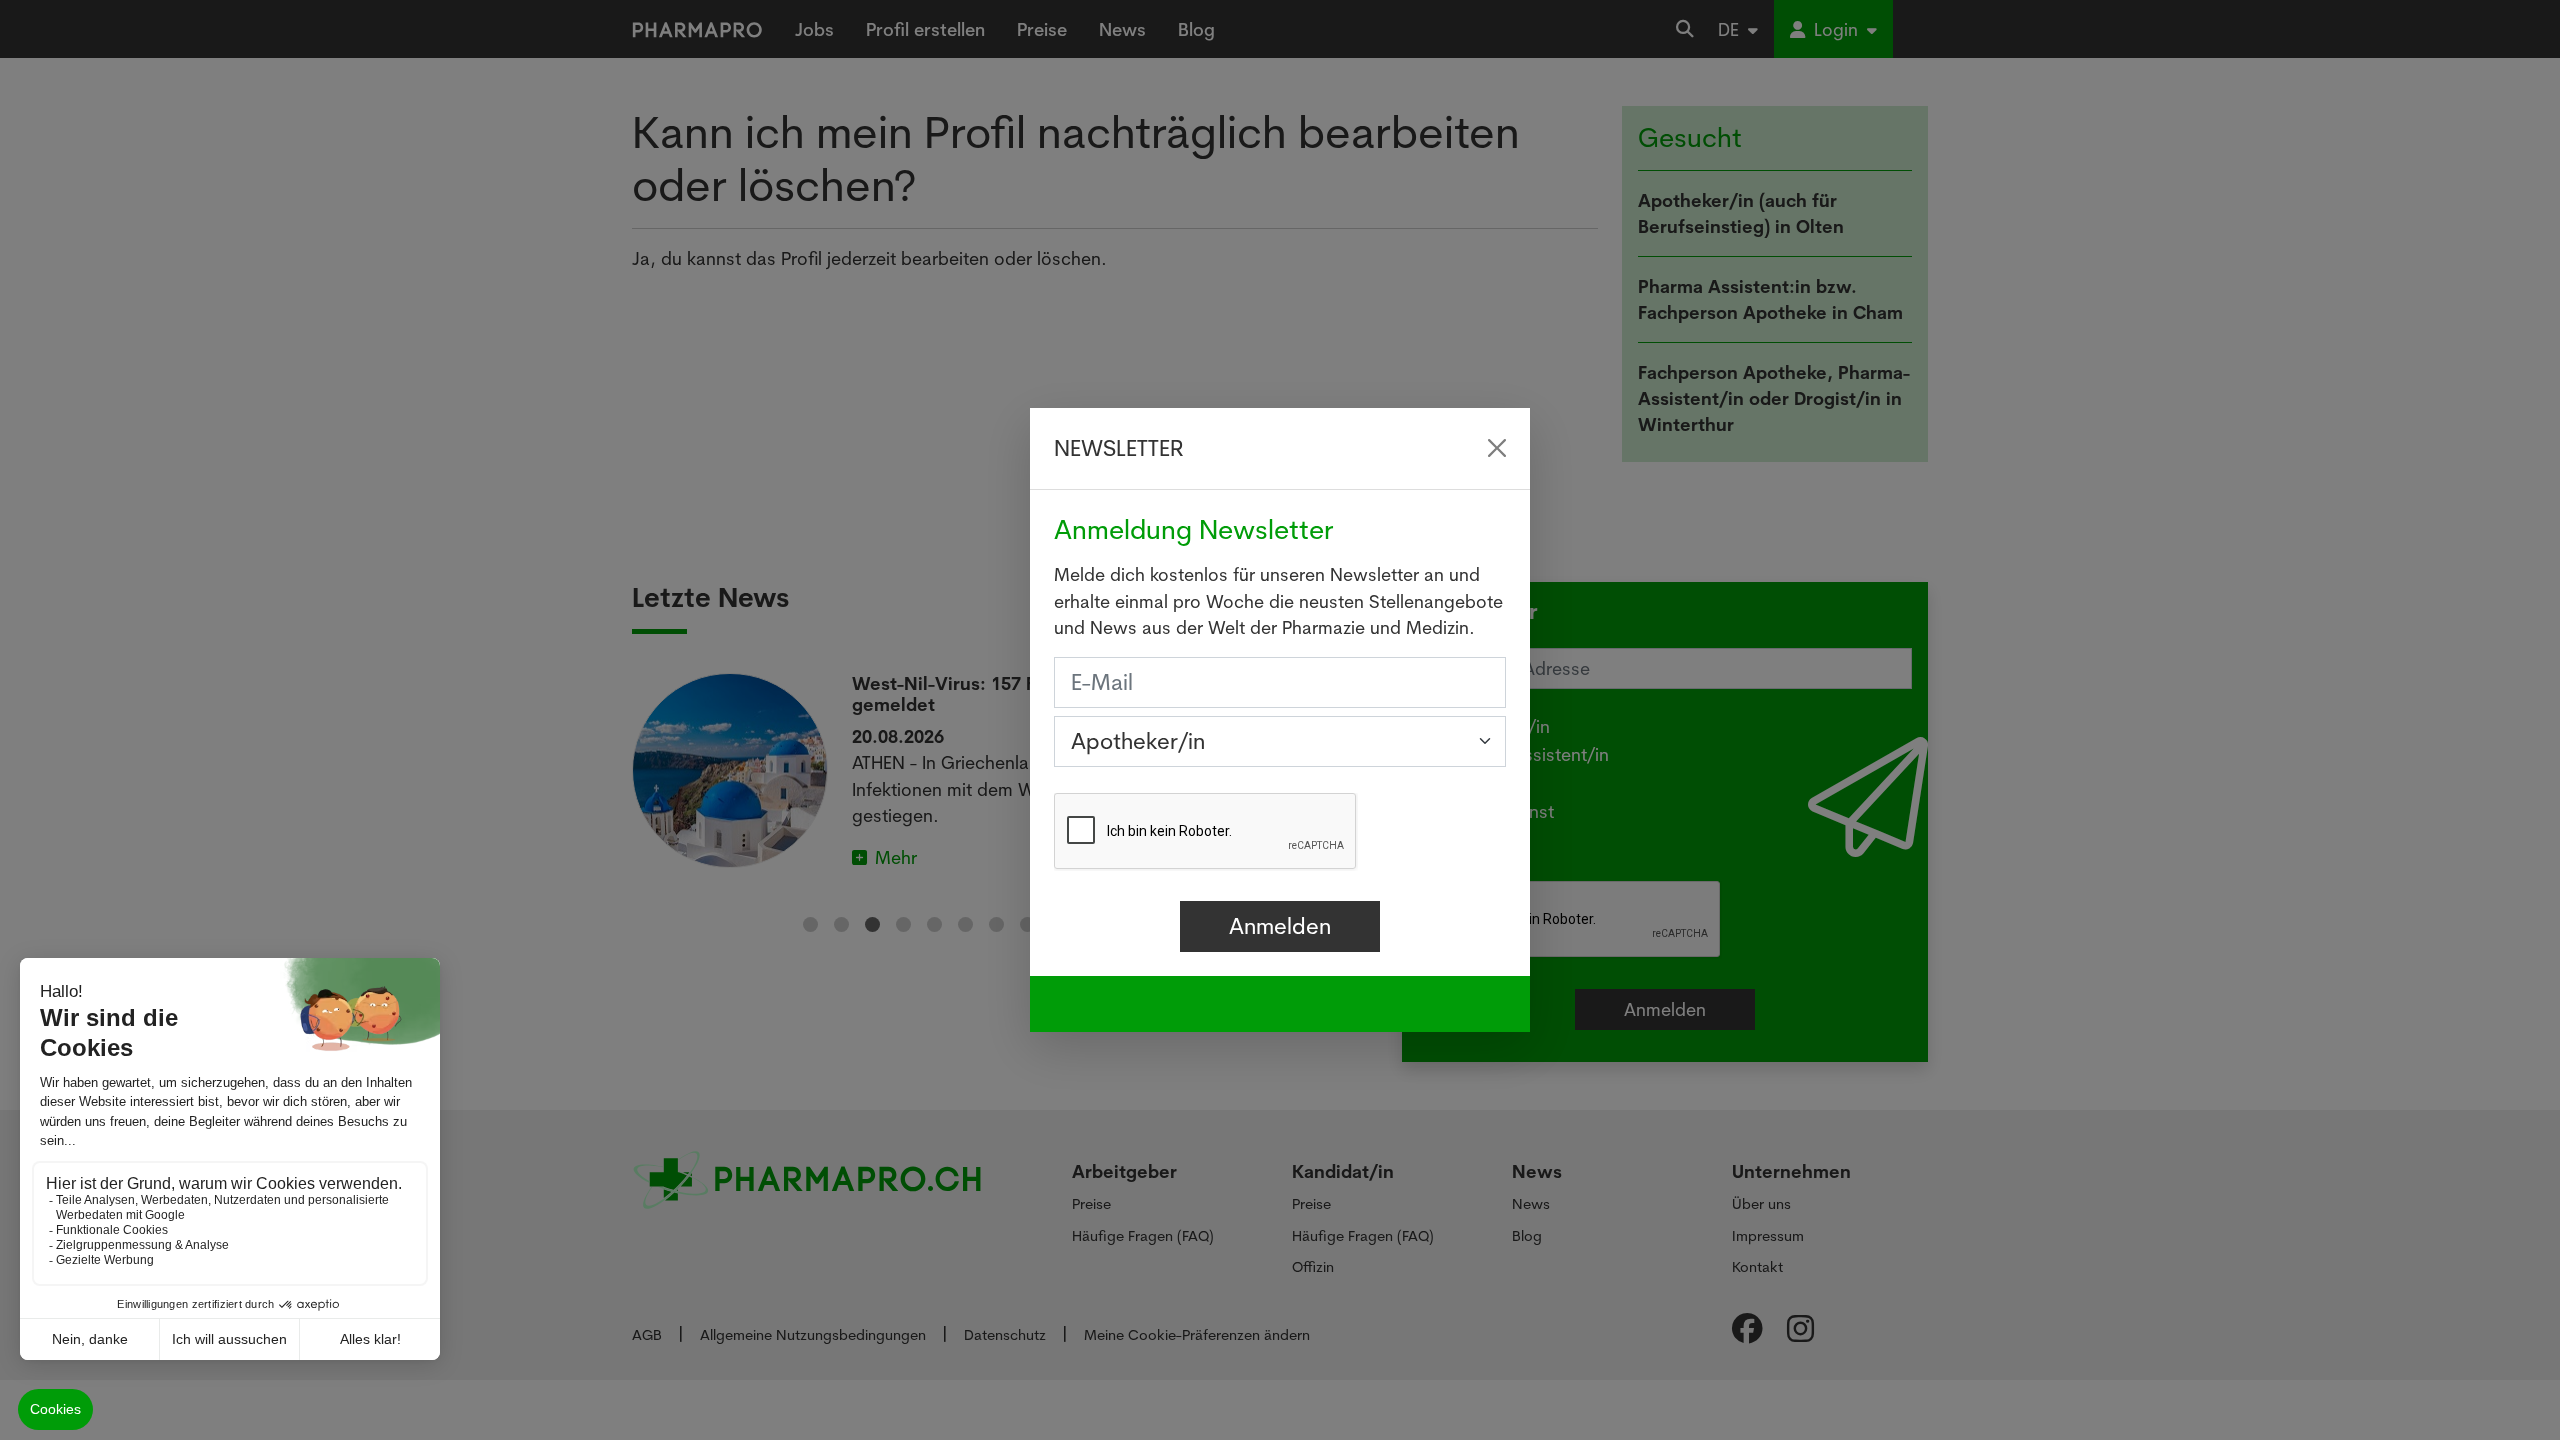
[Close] (1497, 448)
